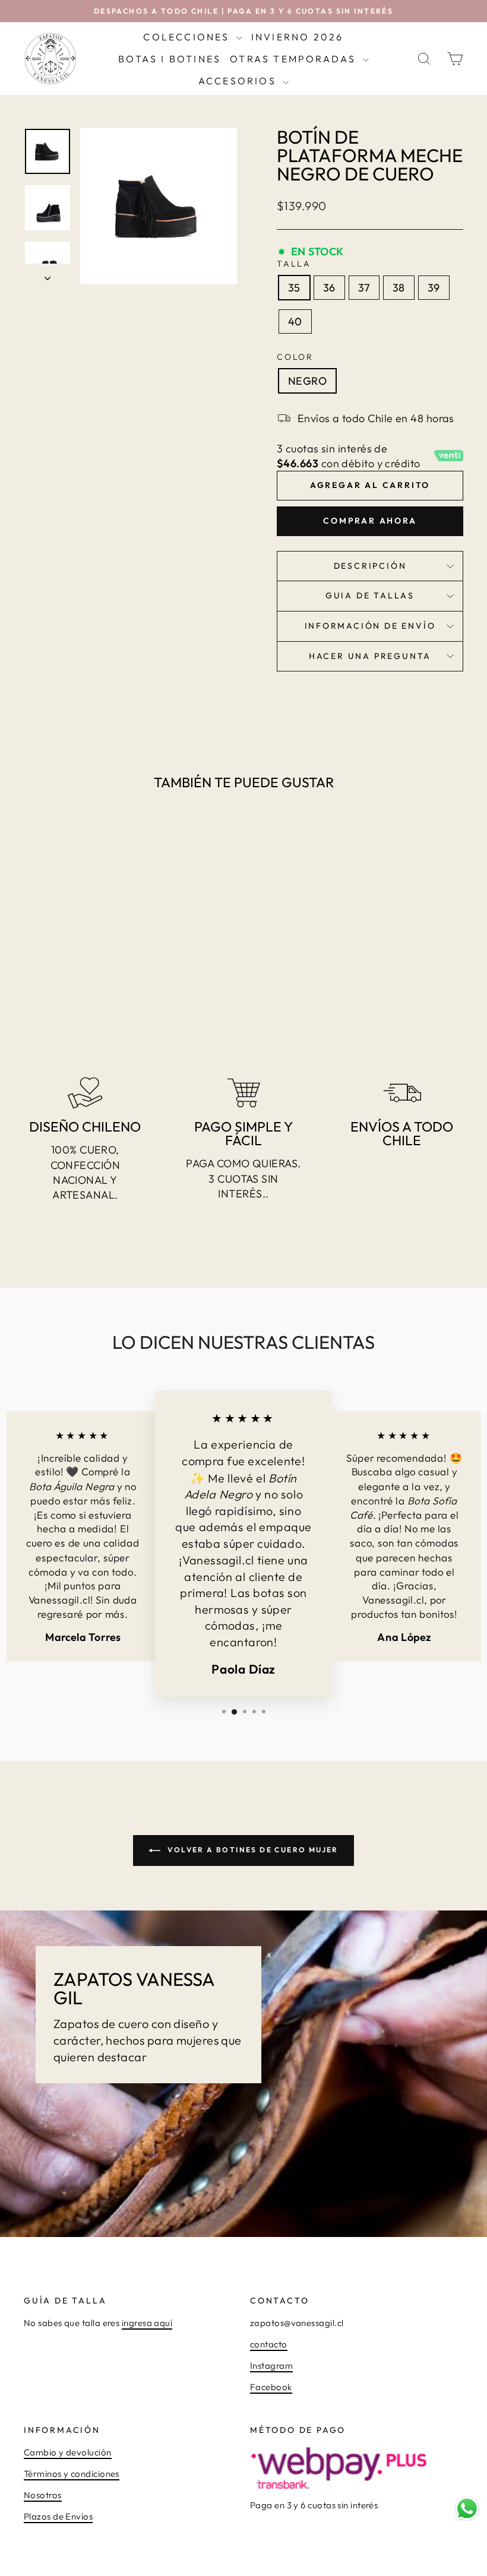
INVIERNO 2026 (298, 37)
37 (364, 288)
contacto (269, 2344)
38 (399, 288)
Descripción (370, 566)
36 (329, 288)
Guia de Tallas (370, 595)
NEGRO (307, 381)
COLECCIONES (188, 37)
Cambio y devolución (68, 2452)
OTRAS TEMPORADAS (295, 59)
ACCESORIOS (239, 81)
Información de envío (370, 626)
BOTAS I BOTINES (170, 59)
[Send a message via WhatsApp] (467, 2509)
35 (294, 288)
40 (295, 321)
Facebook (271, 2387)
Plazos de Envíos (58, 2516)
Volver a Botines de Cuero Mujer (252, 1850)
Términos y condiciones (72, 2474)
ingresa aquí (147, 2323)
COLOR (295, 357)
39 (434, 288)
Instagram (271, 2366)
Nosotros (43, 2495)
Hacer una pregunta (370, 656)
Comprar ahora (370, 521)
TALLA (294, 264)
